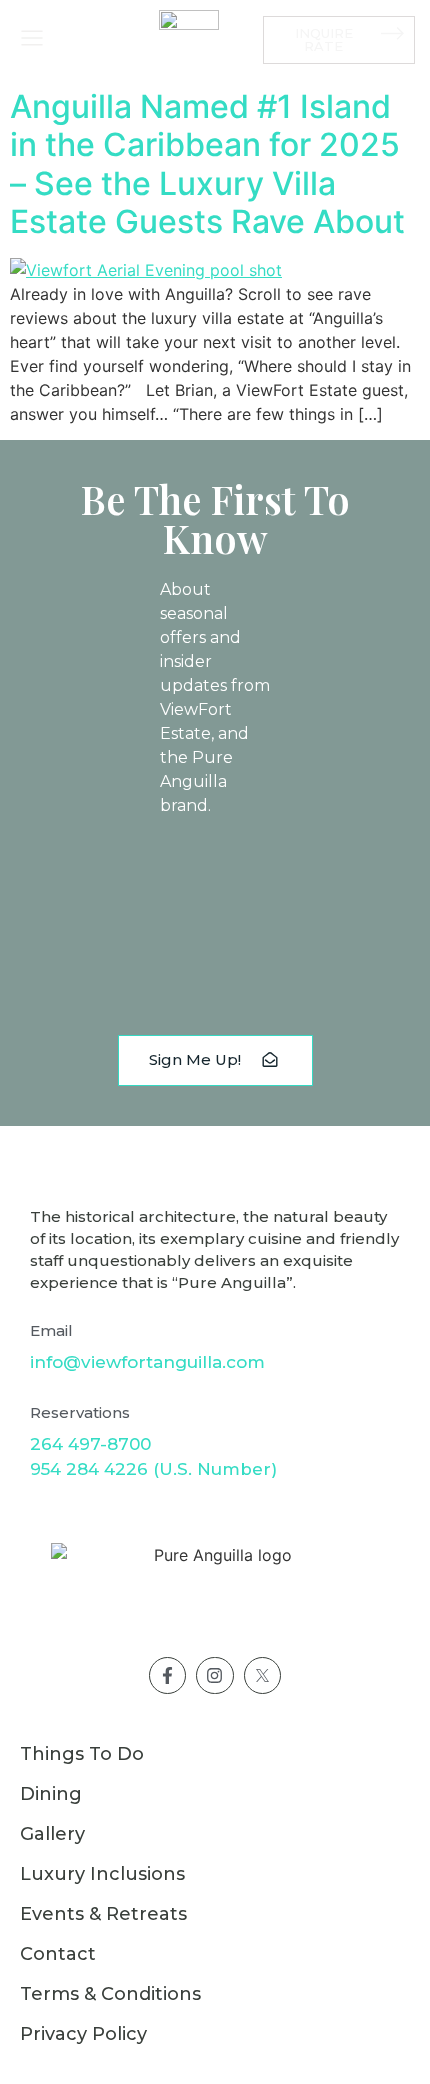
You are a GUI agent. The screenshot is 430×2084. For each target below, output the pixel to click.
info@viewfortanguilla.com (147, 1362)
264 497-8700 (90, 1444)
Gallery (52, 1834)
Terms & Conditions (110, 1994)
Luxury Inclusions (102, 1874)
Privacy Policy (83, 2034)
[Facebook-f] (167, 1675)
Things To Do (82, 1754)
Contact (58, 1954)
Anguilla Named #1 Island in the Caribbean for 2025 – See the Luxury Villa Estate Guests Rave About (207, 164)
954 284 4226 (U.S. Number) (153, 1469)
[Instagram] (214, 1675)
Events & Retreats (103, 1914)
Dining (51, 1794)
